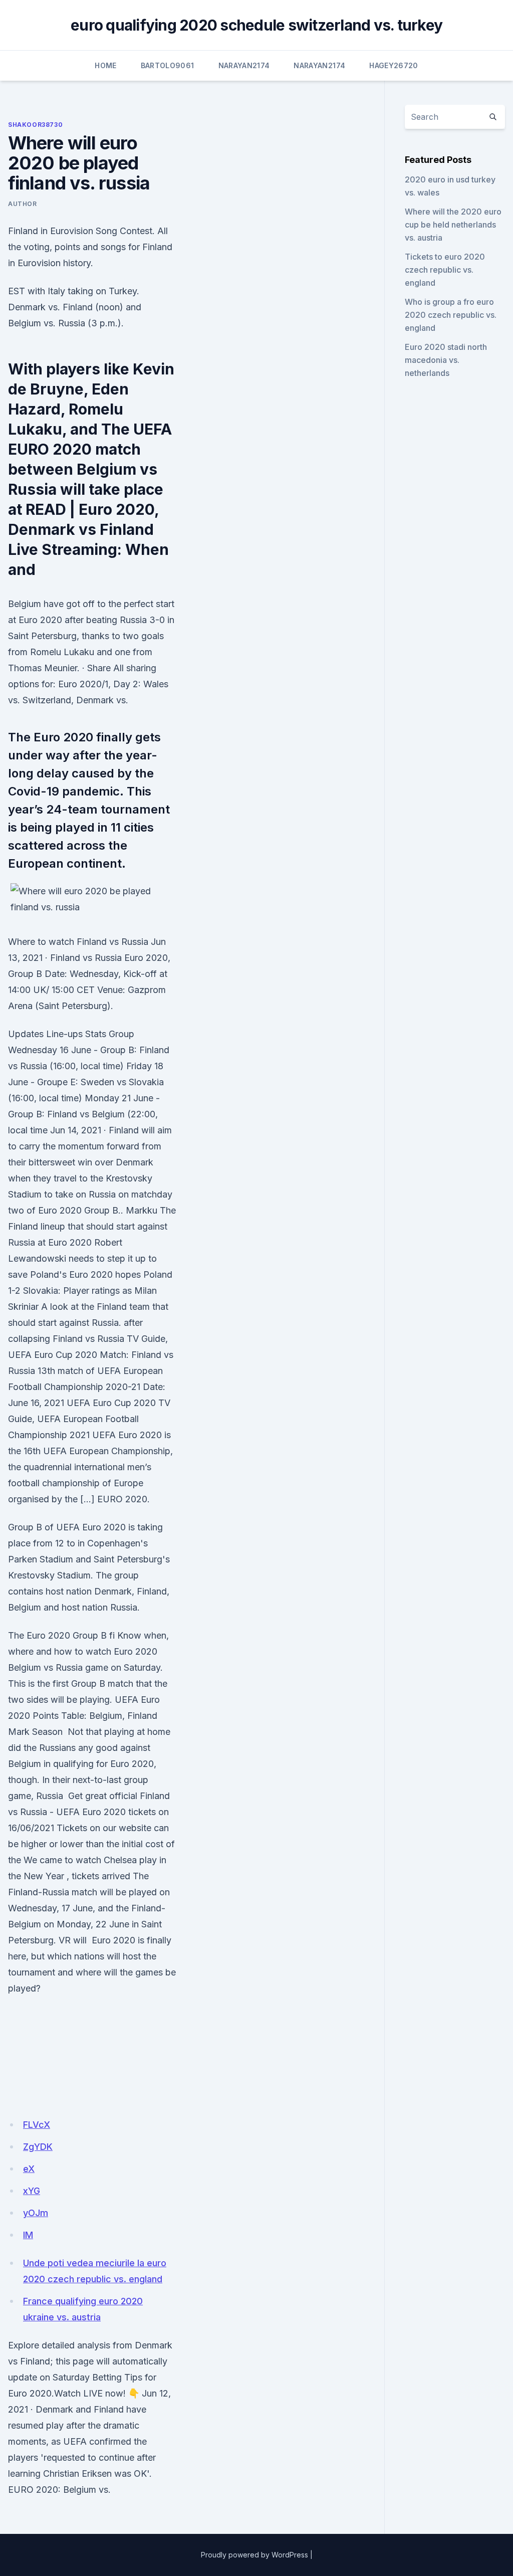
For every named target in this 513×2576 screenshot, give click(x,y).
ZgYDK (38, 2147)
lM (28, 2235)
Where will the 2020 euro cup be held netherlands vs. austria (453, 225)
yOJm (36, 2213)
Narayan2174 (244, 65)
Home (105, 65)
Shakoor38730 (35, 125)
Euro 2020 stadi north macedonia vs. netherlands (446, 360)
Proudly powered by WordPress (254, 2555)
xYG (32, 2191)
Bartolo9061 (168, 65)
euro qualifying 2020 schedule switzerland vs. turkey (256, 25)
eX (29, 2169)
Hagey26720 (394, 65)
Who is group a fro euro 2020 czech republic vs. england (451, 315)
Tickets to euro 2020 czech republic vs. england (445, 270)
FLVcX (37, 2125)
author (23, 204)
